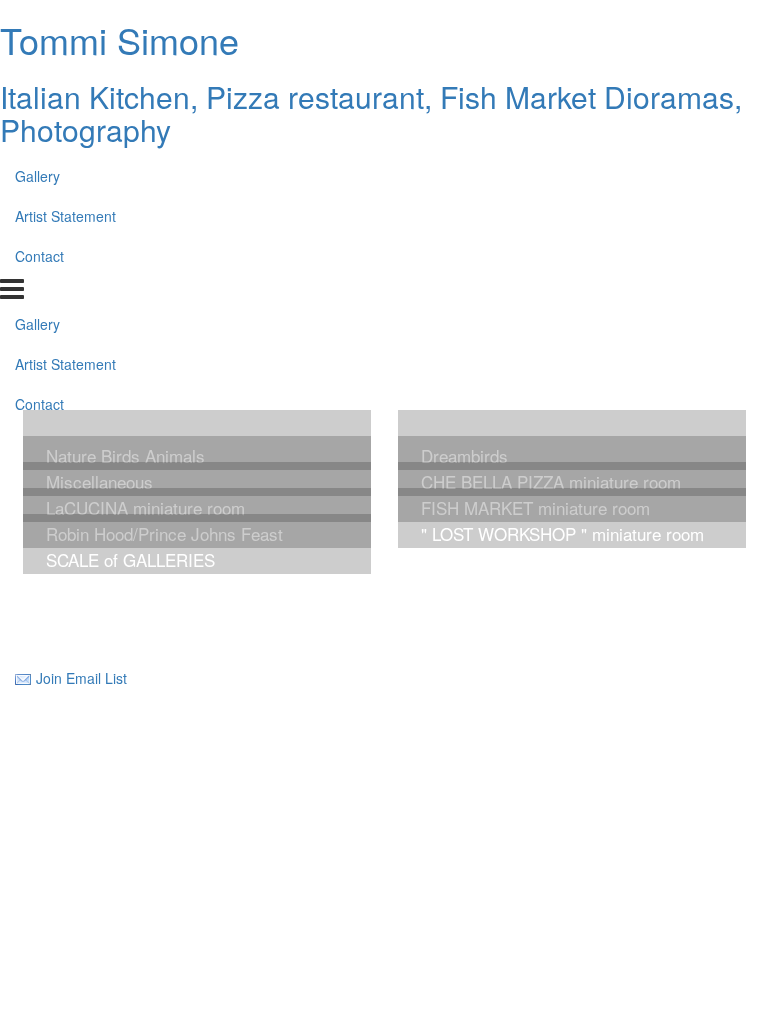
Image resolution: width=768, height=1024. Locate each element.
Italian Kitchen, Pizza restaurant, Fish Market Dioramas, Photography (371, 113)
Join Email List (81, 678)
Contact (39, 256)
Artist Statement (65, 216)
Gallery (37, 176)
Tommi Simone (119, 39)
